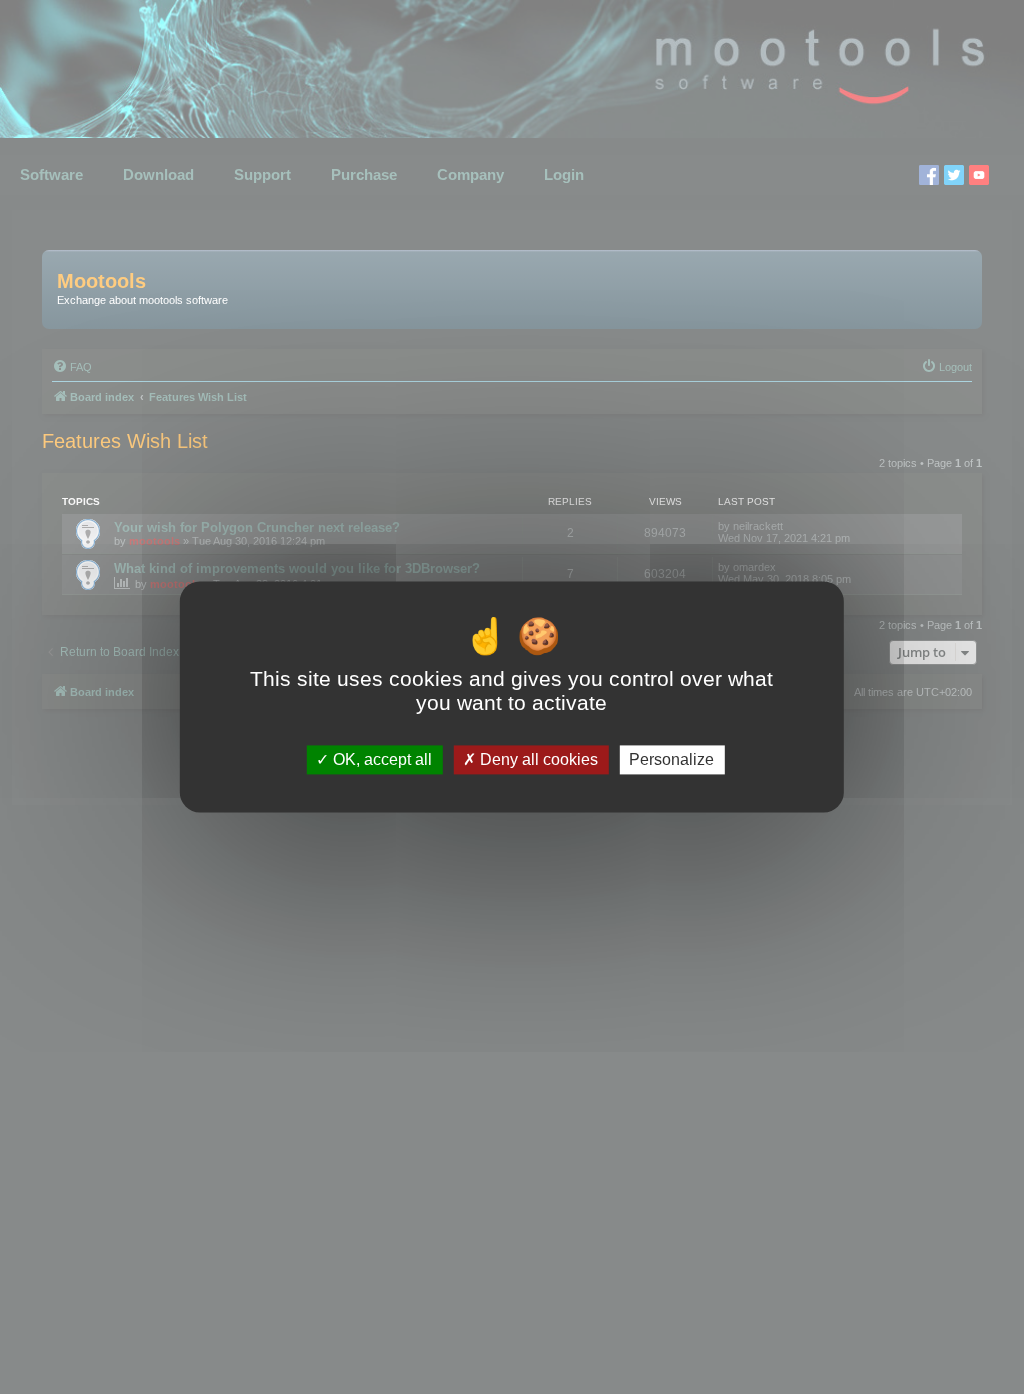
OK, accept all (380, 759)
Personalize (671, 759)
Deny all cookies (537, 759)
